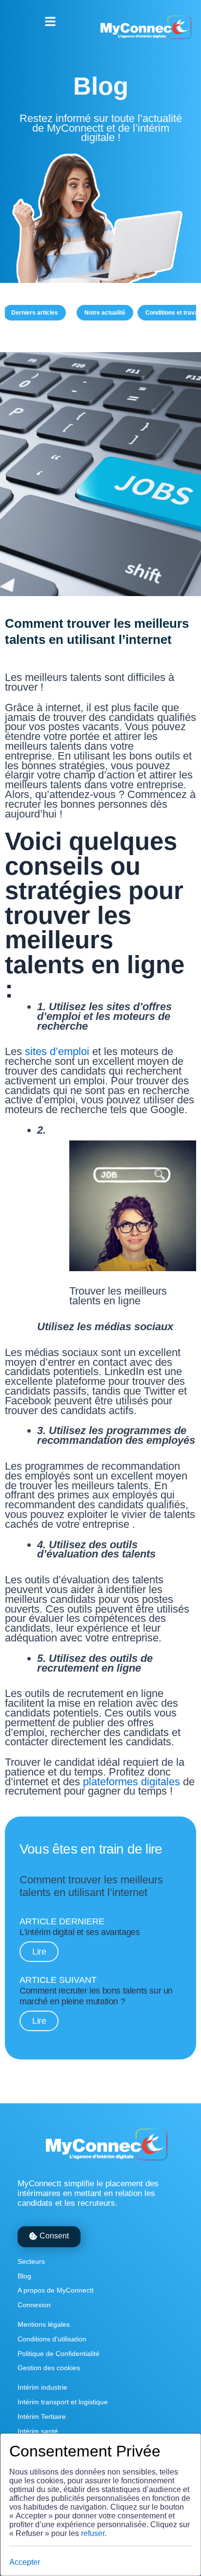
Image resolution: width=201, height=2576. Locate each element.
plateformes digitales (131, 1782)
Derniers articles (35, 313)
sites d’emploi (56, 1051)
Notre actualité (105, 313)
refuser (93, 2533)
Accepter (25, 2562)
